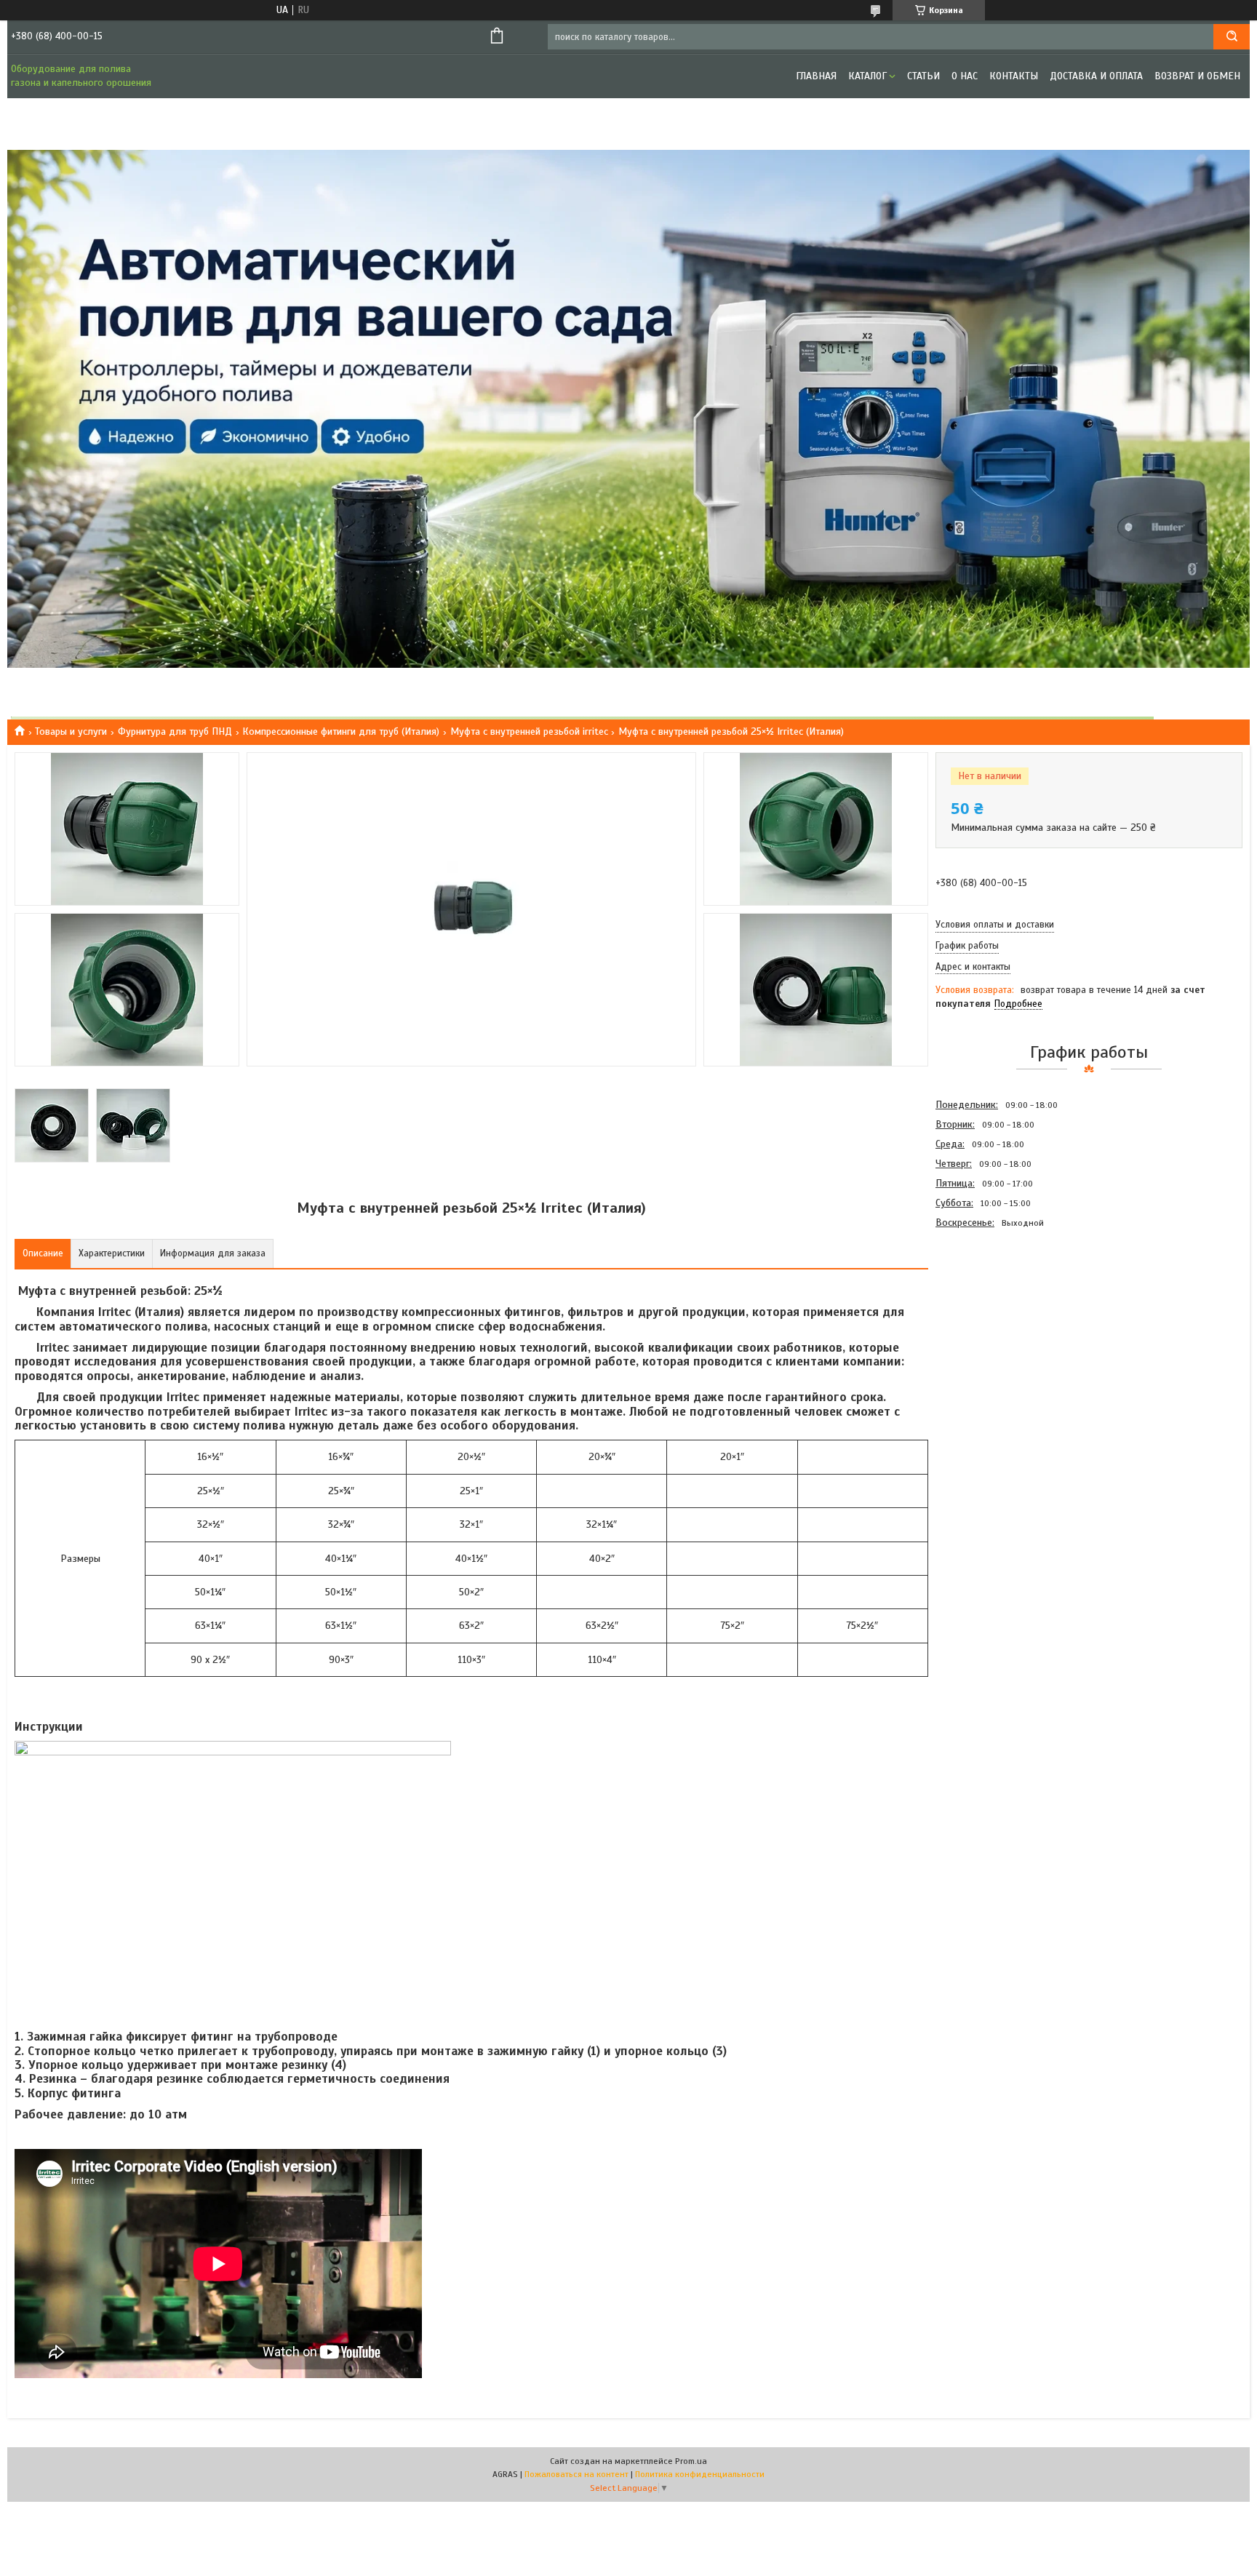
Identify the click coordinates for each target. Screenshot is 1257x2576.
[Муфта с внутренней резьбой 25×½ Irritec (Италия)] (987, 1311)
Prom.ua (691, 2461)
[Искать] (1232, 37)
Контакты (1014, 76)
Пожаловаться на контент (576, 2474)
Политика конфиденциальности (700, 2474)
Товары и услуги (71, 731)
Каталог (867, 76)
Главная (816, 76)
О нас (965, 76)
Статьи (923, 76)
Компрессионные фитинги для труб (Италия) (341, 731)
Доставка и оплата (1096, 76)
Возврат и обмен (1197, 76)
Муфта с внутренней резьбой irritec (529, 731)
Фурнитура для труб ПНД (175, 731)
